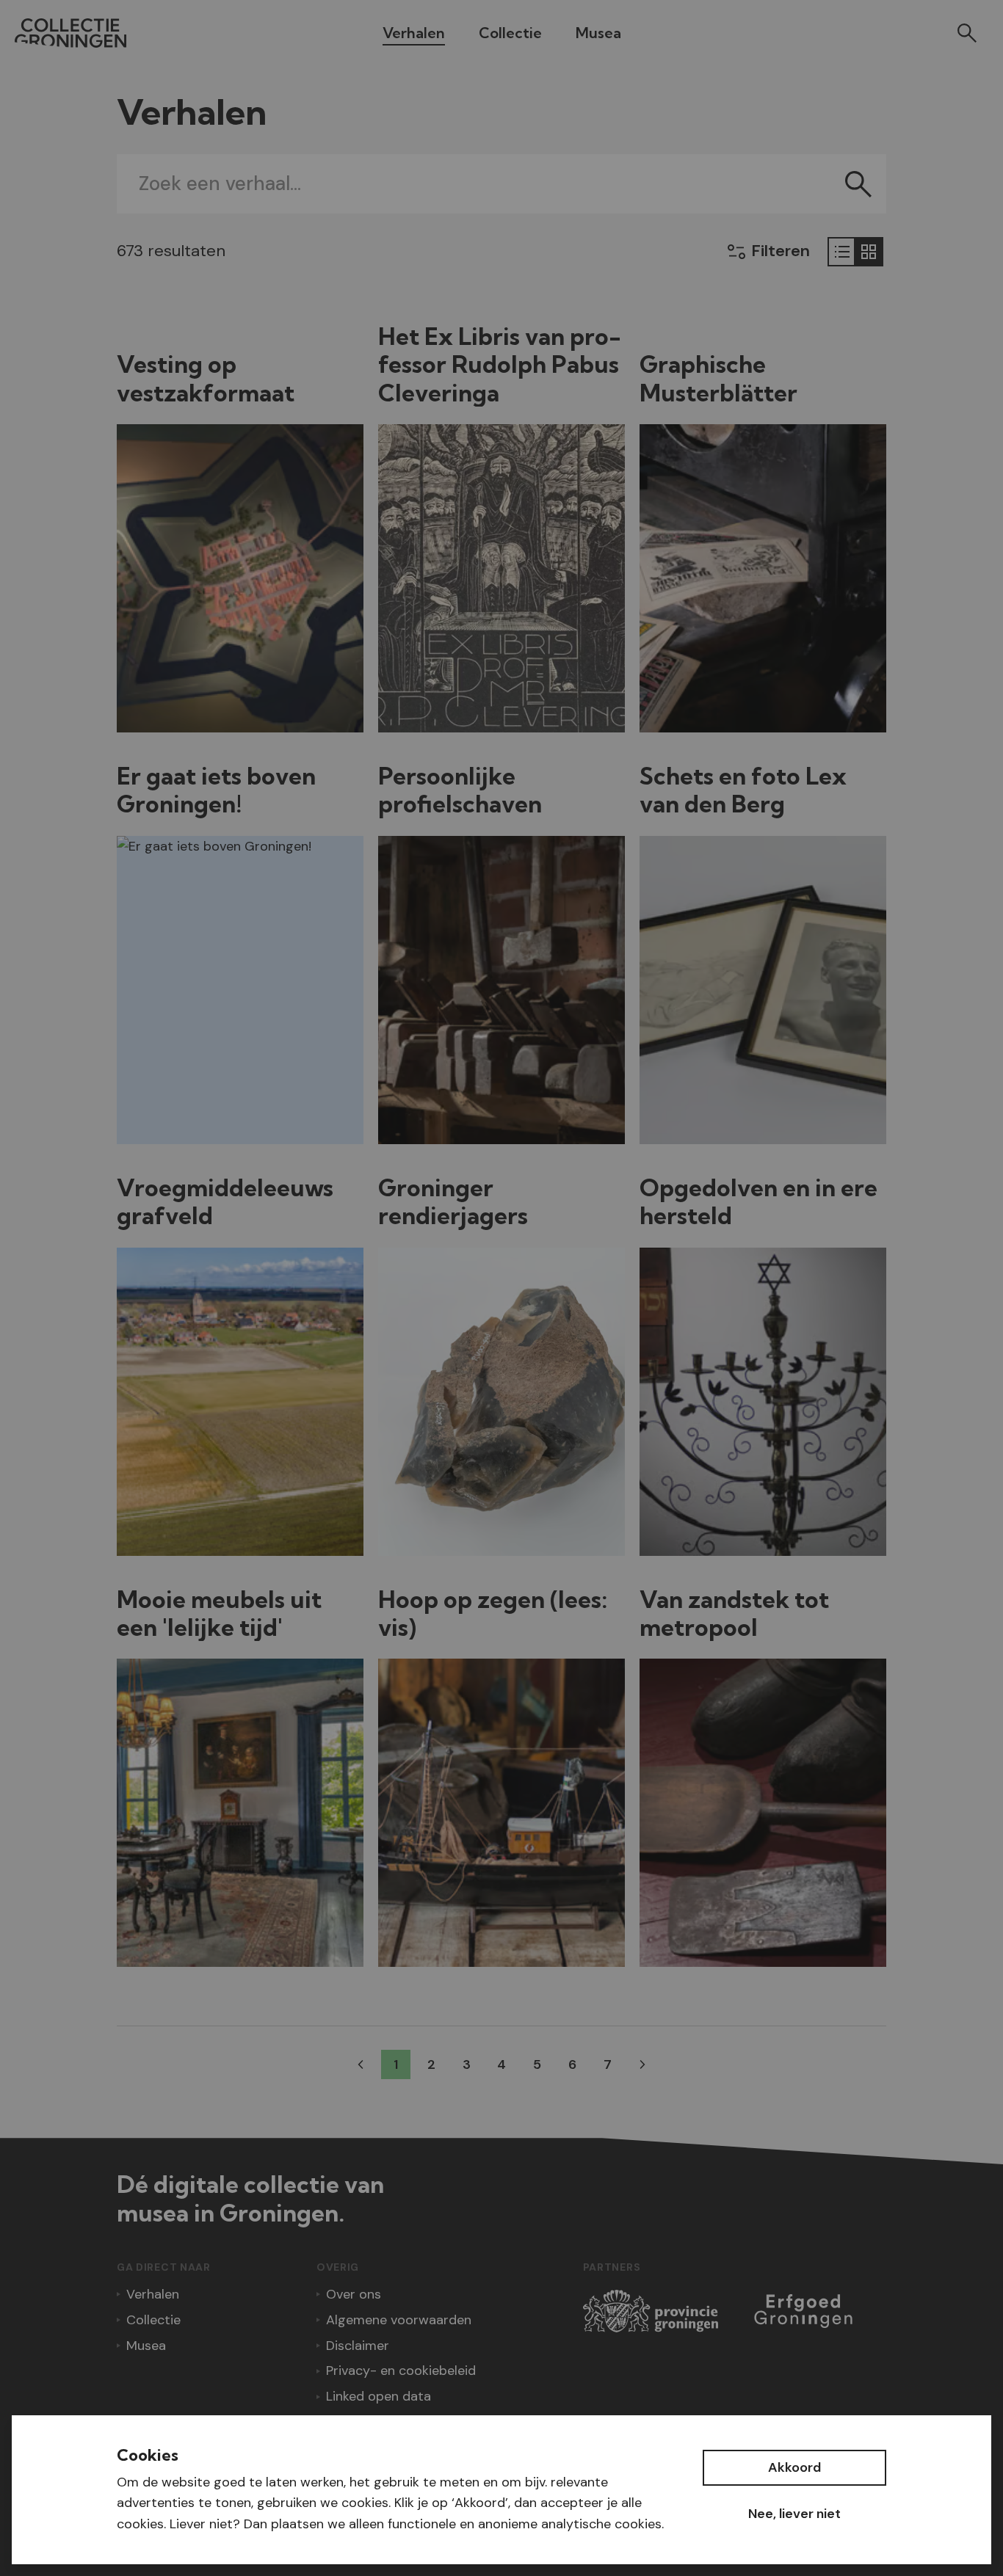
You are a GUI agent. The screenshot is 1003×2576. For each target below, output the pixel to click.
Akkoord (794, 2467)
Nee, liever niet (794, 2514)
